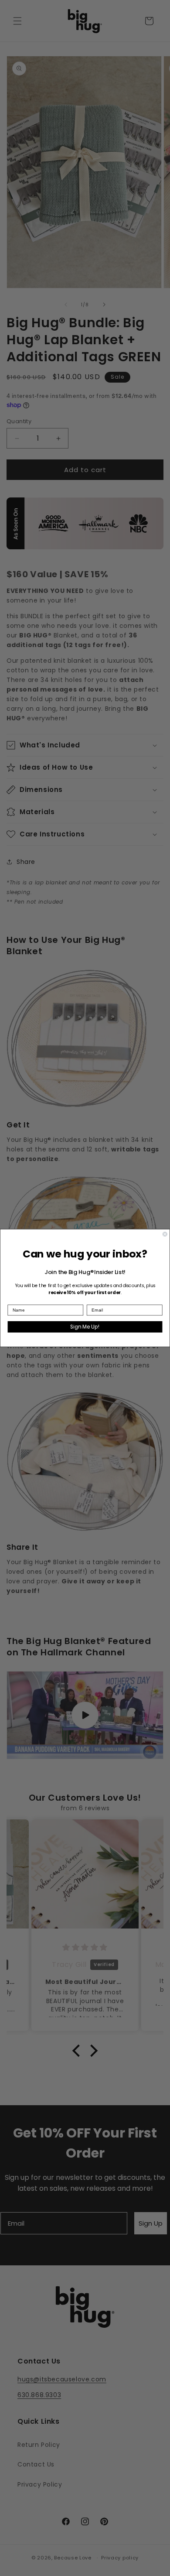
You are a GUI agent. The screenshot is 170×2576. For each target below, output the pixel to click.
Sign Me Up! (85, 1327)
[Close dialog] (165, 1234)
